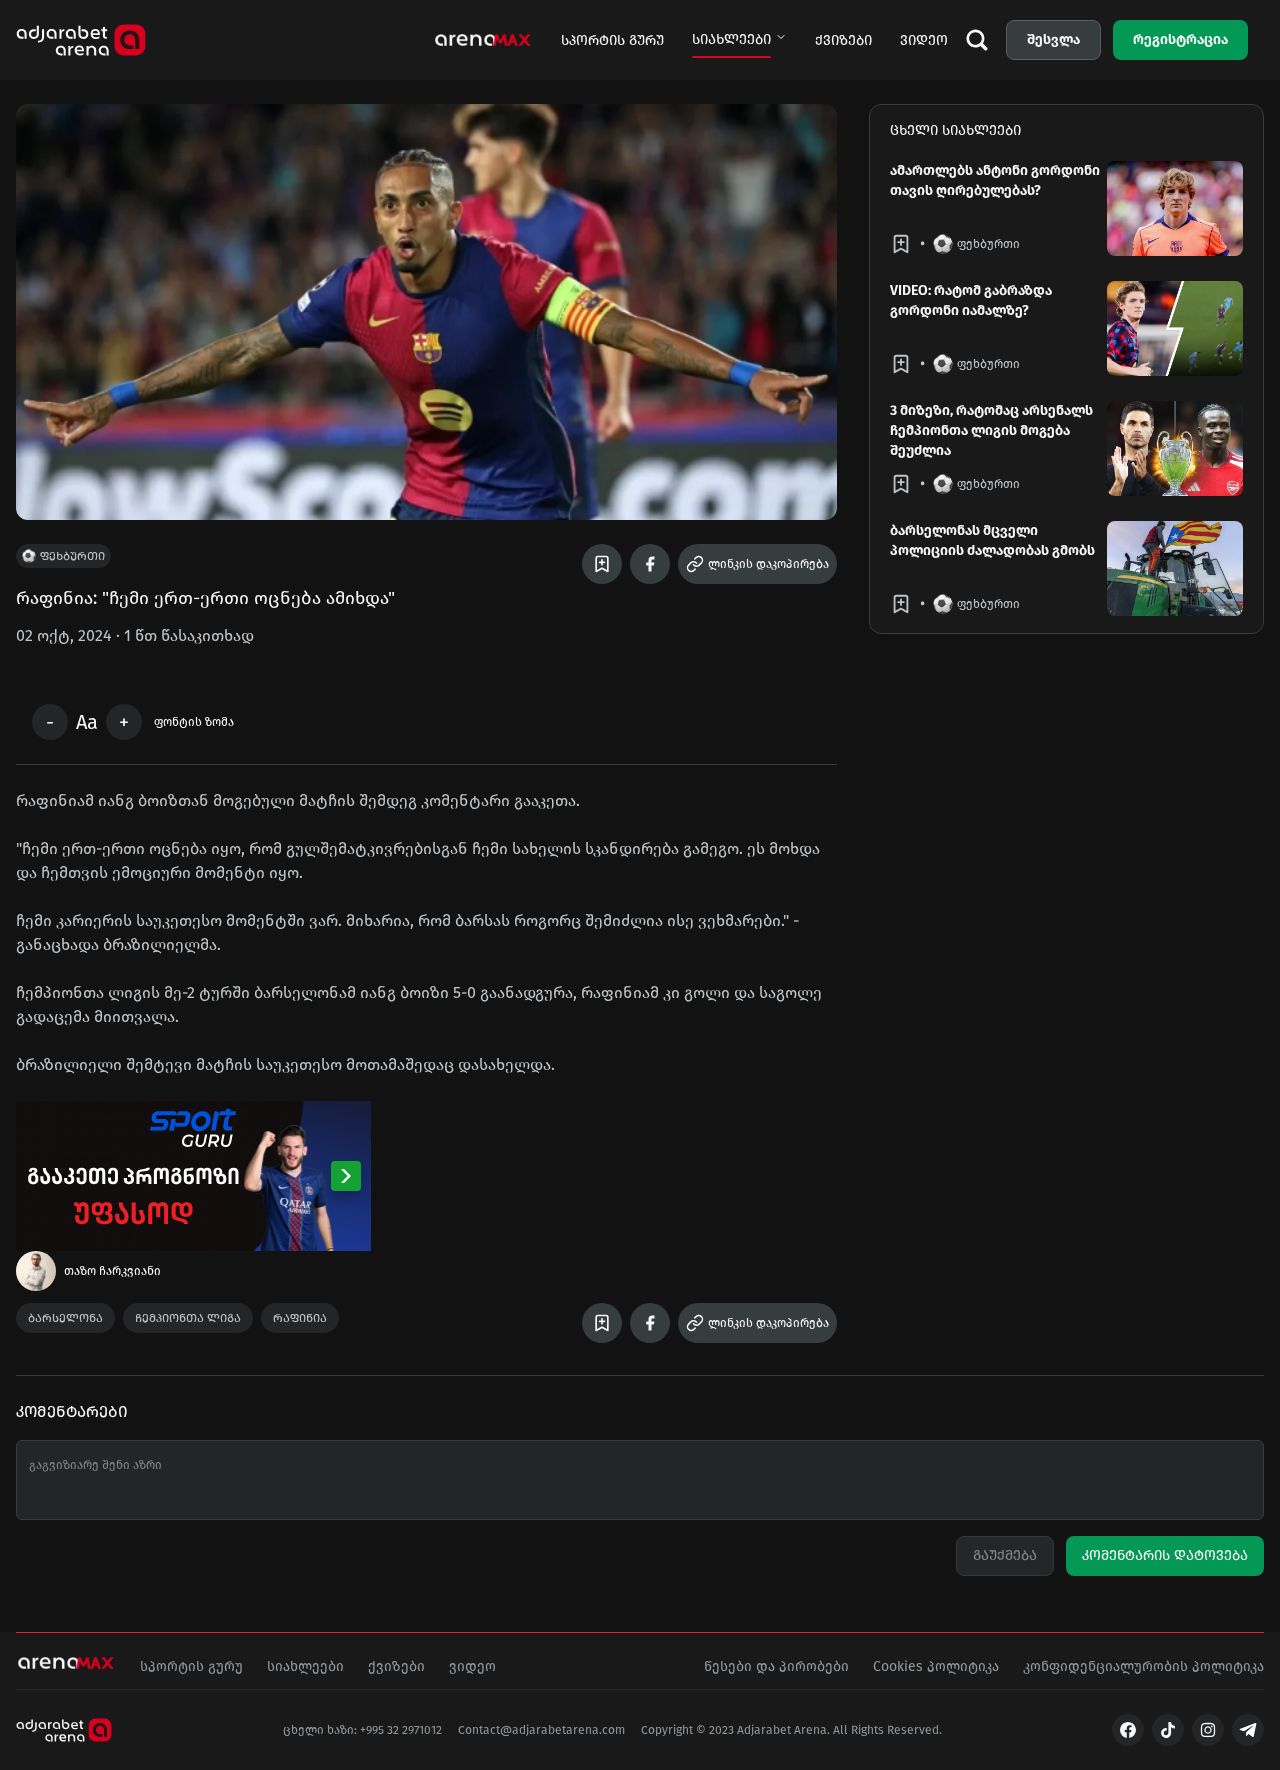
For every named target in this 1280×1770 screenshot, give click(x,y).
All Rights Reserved (886, 1730)
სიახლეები (731, 39)
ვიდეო (924, 40)
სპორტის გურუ (612, 40)
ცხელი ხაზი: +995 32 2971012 (362, 1730)
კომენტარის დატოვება (1165, 1555)
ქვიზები (843, 40)
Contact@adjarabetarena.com (541, 1730)
